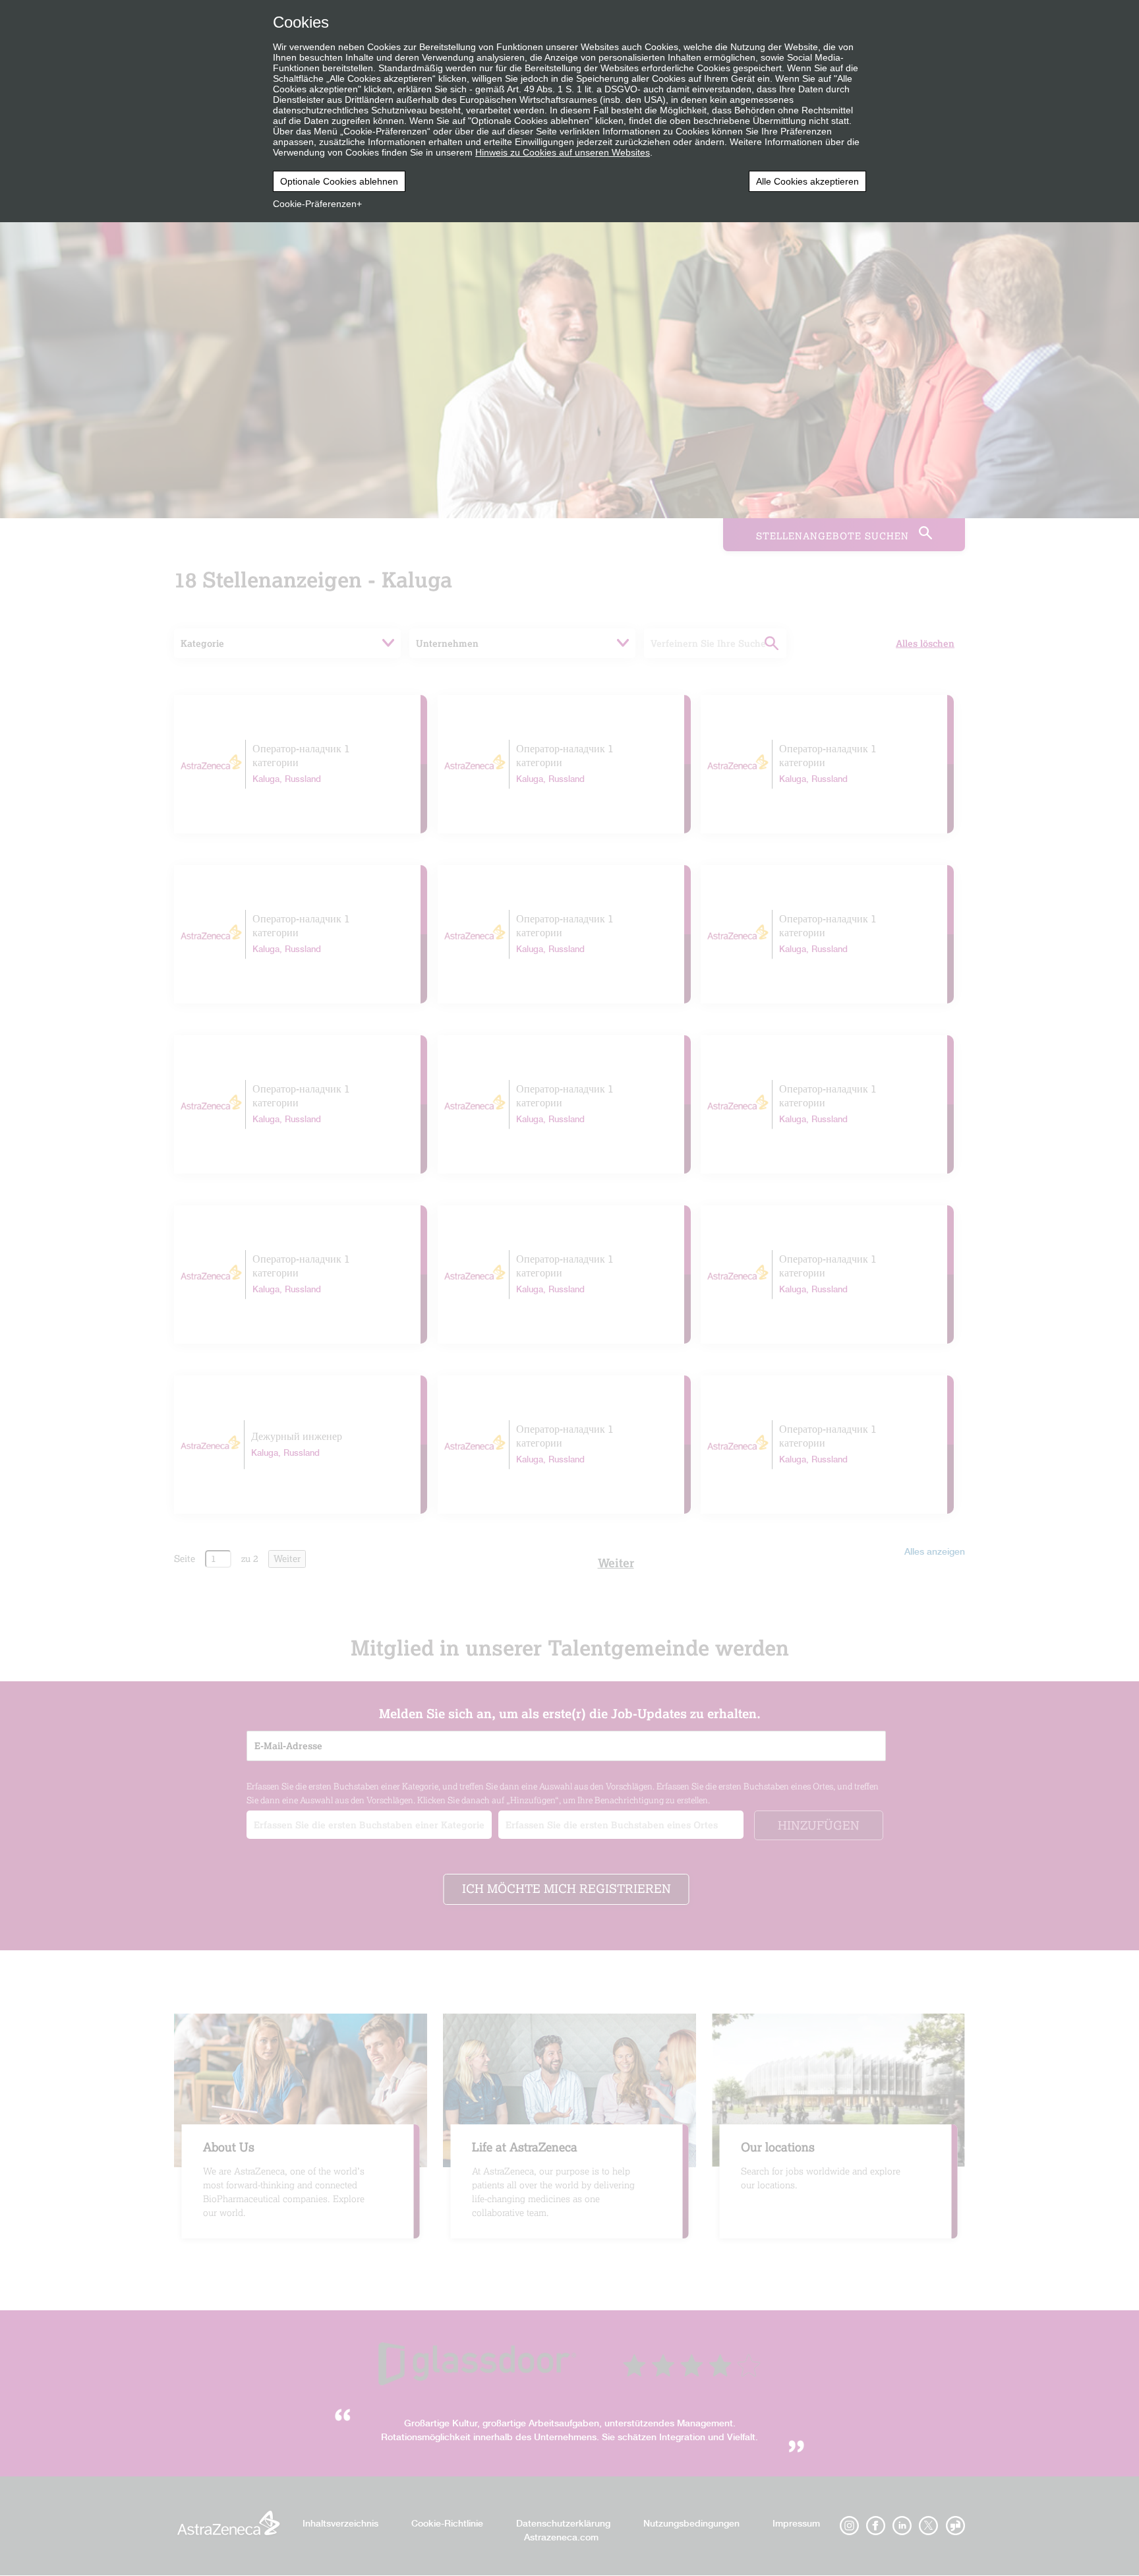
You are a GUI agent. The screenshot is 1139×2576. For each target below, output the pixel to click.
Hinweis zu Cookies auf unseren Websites (563, 152)
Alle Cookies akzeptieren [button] (807, 181)
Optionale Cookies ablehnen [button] (339, 181)
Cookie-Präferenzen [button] (315, 204)
